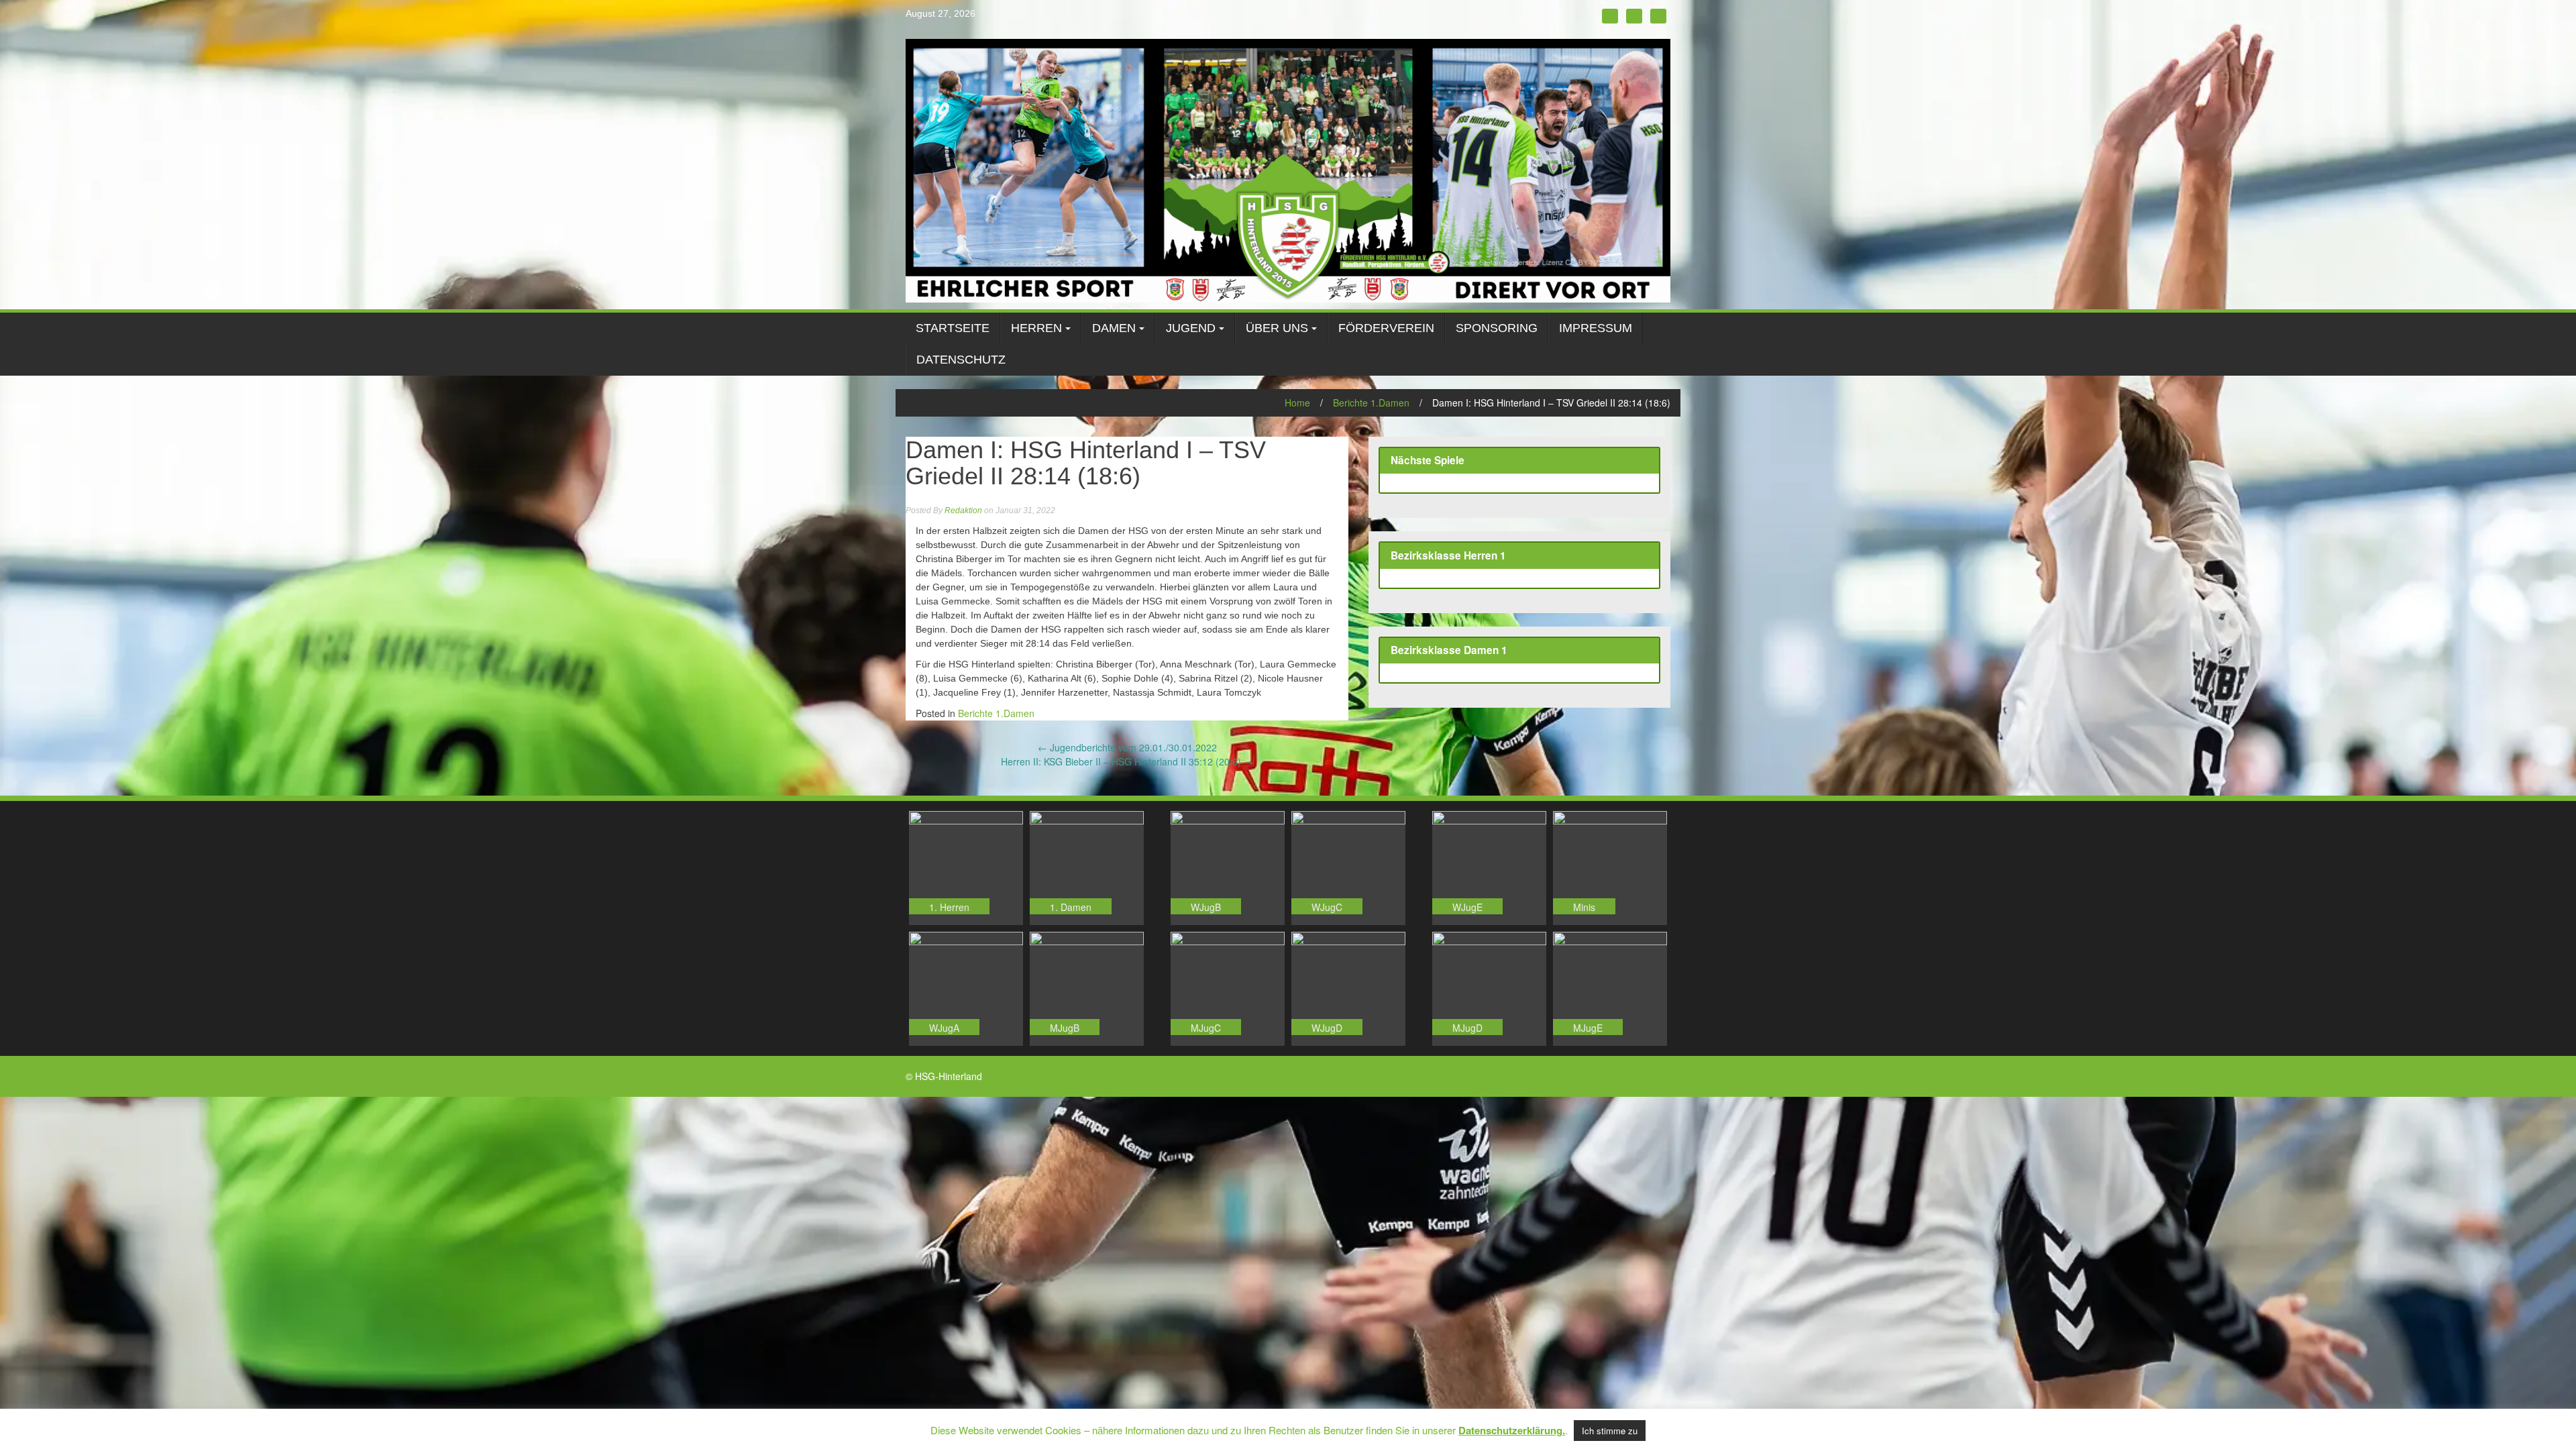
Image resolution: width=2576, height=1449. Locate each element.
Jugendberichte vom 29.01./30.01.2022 (1127, 747)
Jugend (1191, 328)
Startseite (953, 328)
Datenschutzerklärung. (1512, 1430)
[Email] (1658, 16)
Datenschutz (961, 360)
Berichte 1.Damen (1371, 402)
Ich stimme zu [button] (1610, 1431)
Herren (1036, 328)
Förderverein (1386, 328)
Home (1297, 402)
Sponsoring (1497, 328)
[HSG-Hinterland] (1288, 169)
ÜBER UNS (1277, 328)
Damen (1114, 328)
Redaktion (963, 511)
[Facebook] (1610, 16)
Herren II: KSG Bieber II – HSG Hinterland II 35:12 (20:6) (1127, 761)
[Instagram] (1634, 16)
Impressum (1596, 328)
